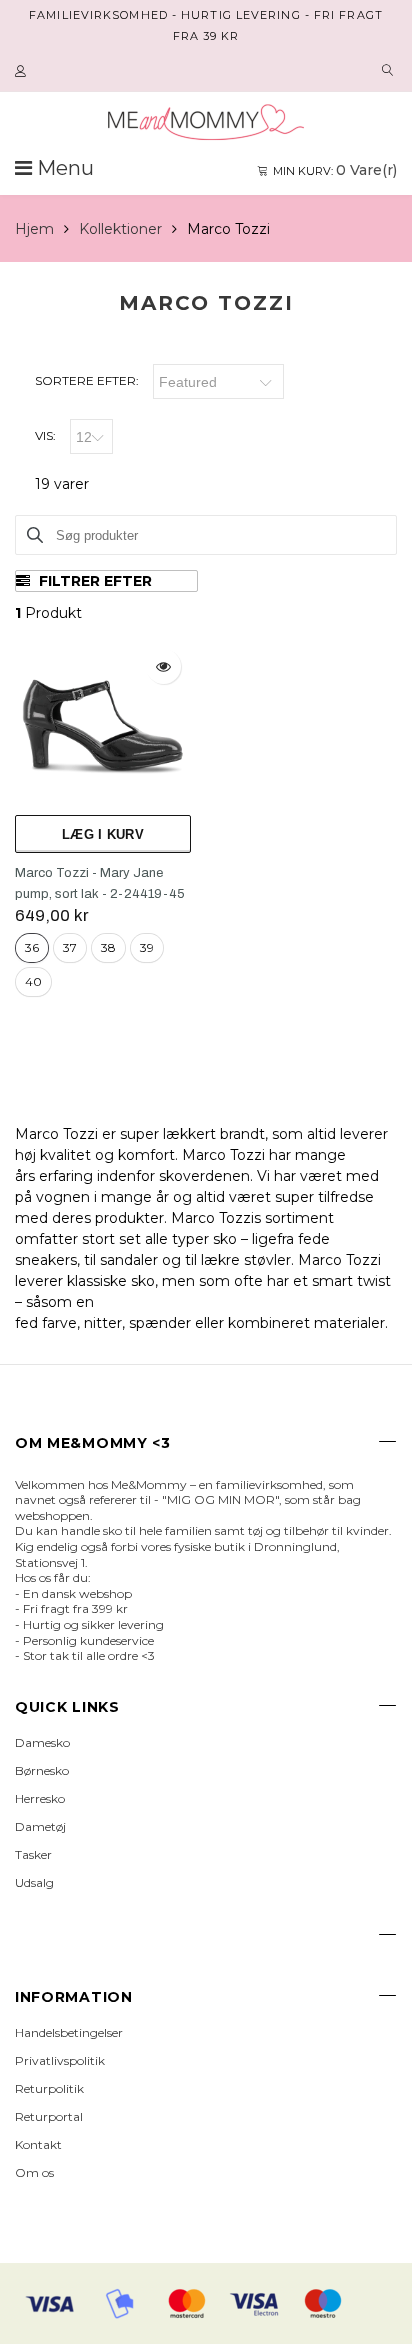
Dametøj (40, 1826)
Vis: (45, 435)
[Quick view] (163, 666)
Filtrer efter (93, 581)
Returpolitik (49, 2088)
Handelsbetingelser (69, 2032)
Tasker (33, 1854)
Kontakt (38, 2144)
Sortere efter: (87, 380)
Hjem (34, 229)
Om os (34, 2172)
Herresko (40, 1798)
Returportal (49, 2116)
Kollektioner (120, 229)
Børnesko (42, 1770)
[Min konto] (23, 72)
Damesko (42, 1742)
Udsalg (34, 1882)
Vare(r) (335, 170)
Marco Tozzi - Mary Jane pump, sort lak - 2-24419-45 (100, 883)
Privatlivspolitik (60, 2060)
